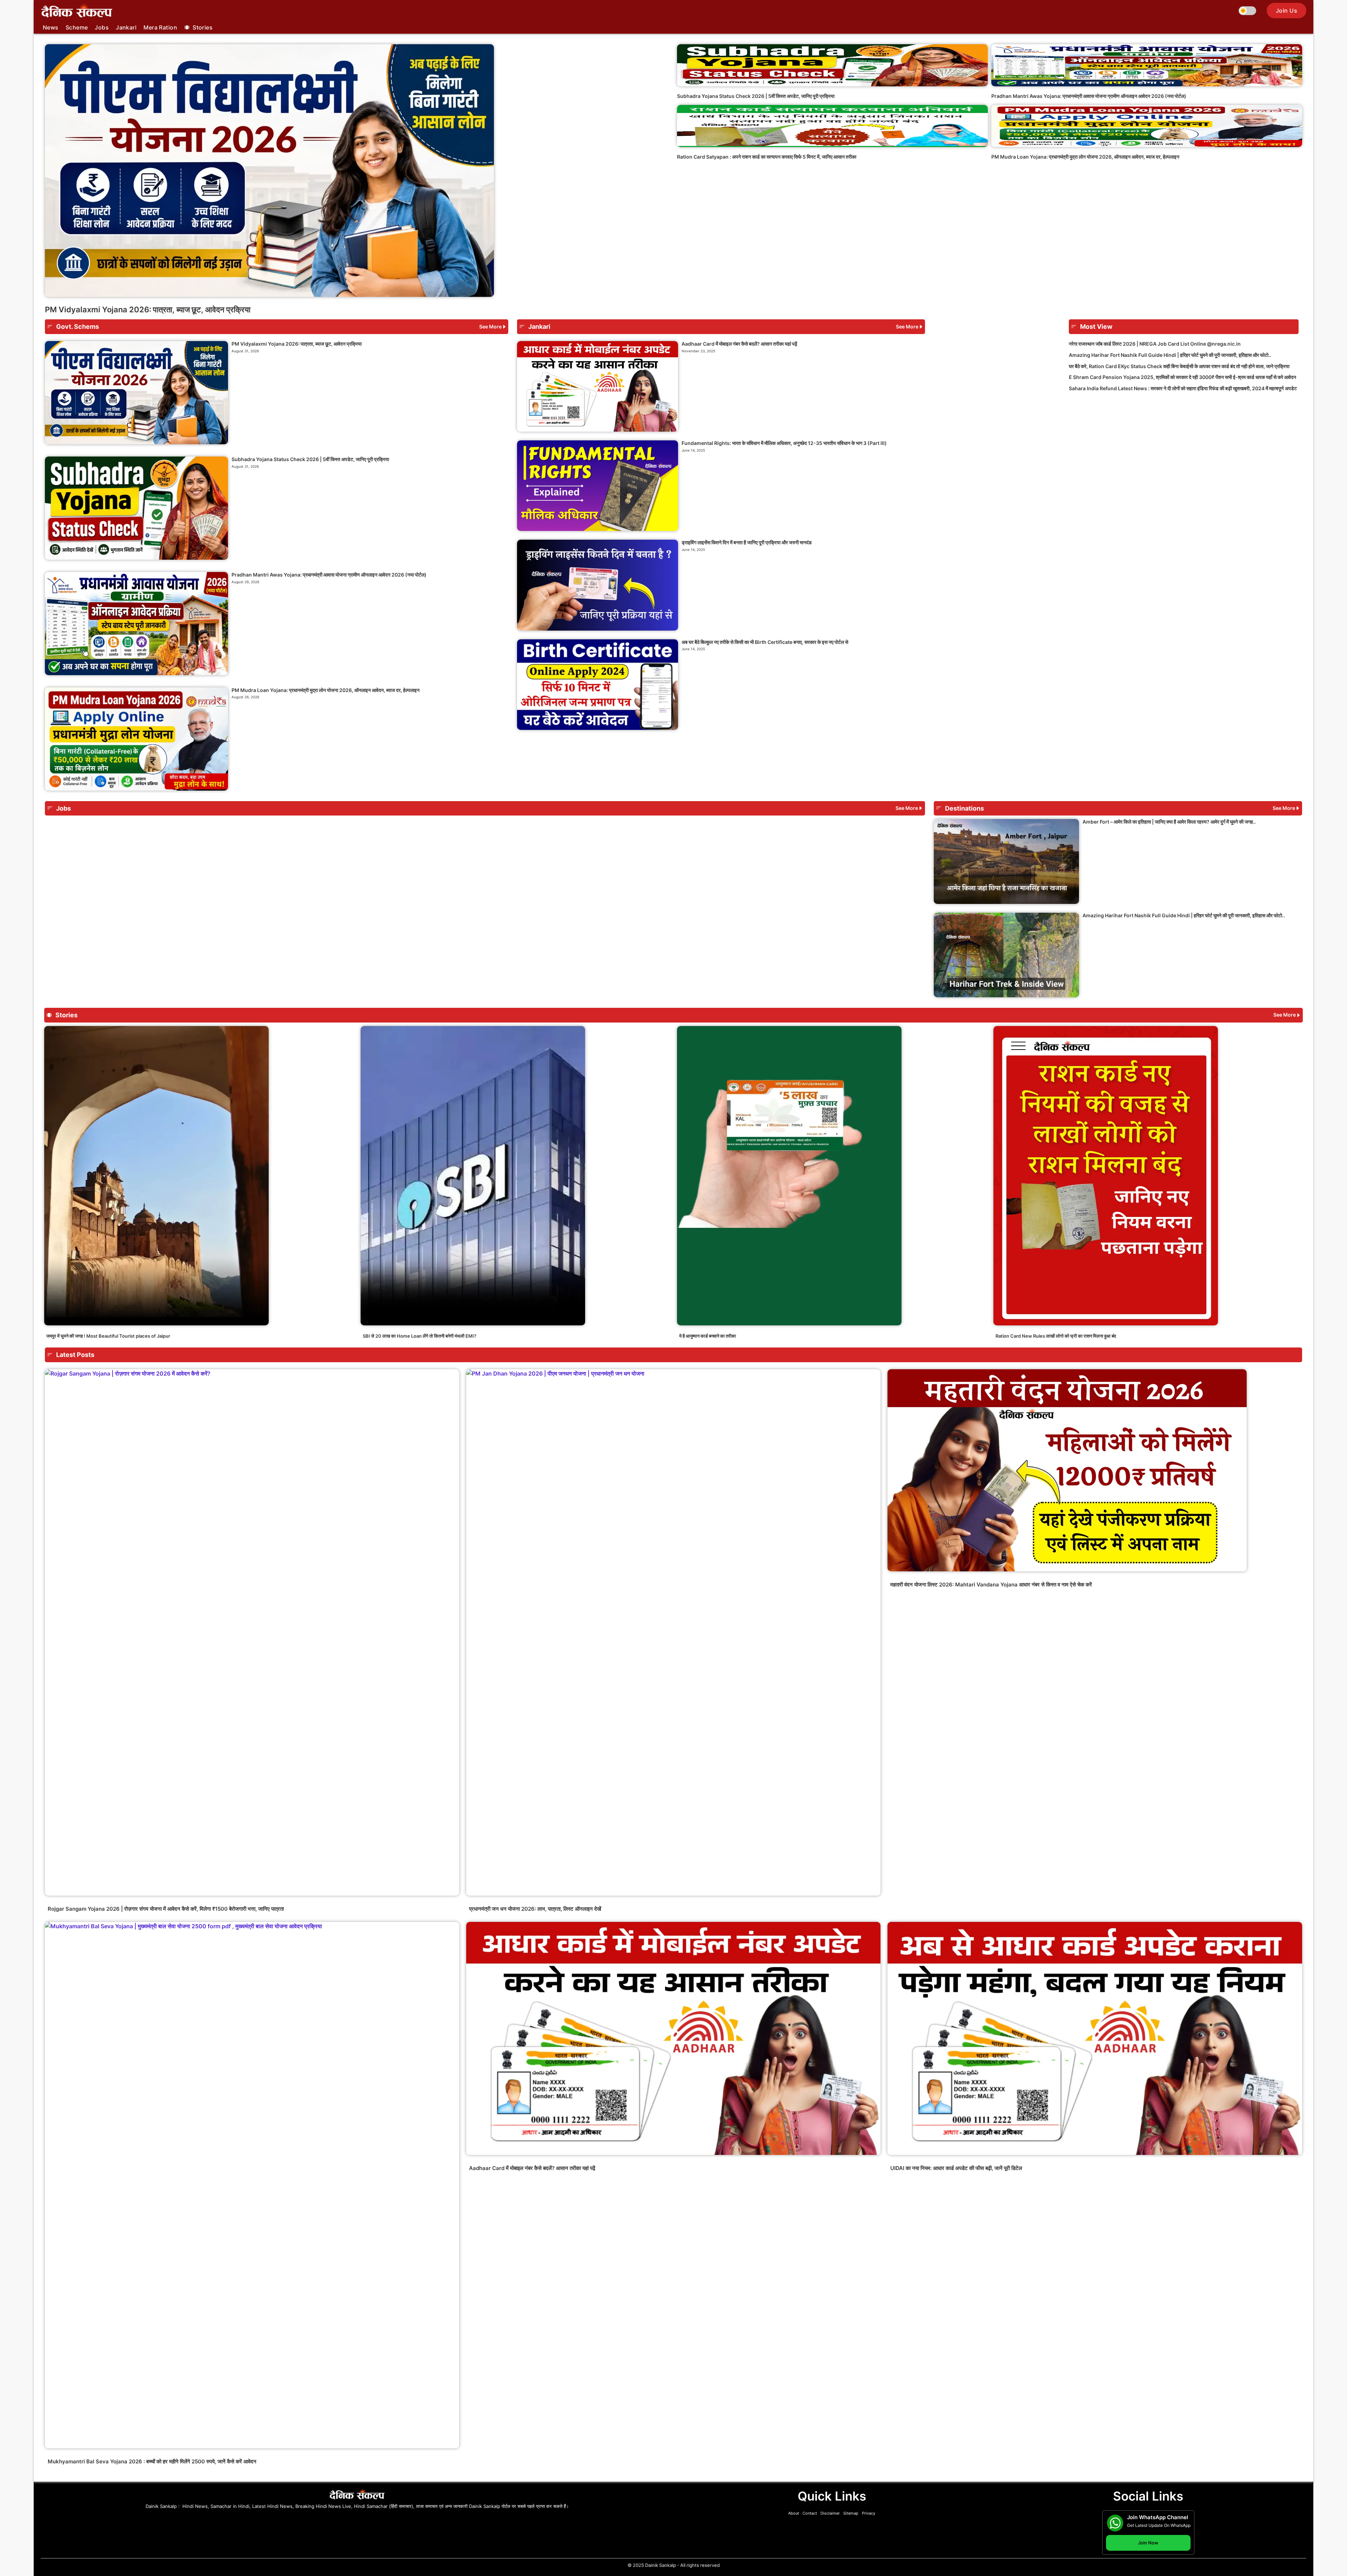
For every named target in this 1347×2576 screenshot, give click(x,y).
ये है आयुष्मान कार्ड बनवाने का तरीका (708, 1336)
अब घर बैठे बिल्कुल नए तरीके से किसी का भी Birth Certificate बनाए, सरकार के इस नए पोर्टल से (765, 642)
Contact (810, 2513)
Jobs (102, 27)
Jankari (126, 27)
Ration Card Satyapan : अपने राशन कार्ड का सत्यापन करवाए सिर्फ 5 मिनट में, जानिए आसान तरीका (767, 157)
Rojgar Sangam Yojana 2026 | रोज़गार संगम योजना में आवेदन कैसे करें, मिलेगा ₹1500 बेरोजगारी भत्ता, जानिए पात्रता (166, 1909)
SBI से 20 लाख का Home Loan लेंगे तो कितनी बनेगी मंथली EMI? (420, 1336)
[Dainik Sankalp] (77, 11)
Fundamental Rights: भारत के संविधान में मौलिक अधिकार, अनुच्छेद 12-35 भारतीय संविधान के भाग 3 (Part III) (784, 443)
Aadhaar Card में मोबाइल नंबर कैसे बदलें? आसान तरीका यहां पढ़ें (739, 344)
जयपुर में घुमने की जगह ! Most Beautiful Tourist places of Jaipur (108, 1336)
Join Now (1148, 2543)
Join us (1286, 11)
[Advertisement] (1184, 455)
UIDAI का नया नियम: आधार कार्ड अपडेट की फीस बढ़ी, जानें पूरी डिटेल (956, 2168)
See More (490, 327)
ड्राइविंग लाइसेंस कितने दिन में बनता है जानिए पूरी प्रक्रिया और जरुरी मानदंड (747, 542)
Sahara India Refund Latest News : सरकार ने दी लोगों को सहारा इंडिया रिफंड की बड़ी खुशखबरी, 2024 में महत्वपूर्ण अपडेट (1183, 388)
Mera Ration (160, 27)
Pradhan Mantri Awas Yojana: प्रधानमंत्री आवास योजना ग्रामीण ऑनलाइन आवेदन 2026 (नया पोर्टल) (1089, 96)
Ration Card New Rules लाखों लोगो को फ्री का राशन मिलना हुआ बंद (1056, 1336)
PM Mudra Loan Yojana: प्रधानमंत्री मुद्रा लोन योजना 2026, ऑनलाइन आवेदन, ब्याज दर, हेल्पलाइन (1085, 157)
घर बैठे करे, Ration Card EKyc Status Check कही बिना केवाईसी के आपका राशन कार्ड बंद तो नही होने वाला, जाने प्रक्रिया (1179, 366)
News (51, 27)
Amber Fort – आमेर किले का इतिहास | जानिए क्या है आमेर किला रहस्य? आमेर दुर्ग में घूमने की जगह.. (1169, 822)
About (794, 2513)
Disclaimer (830, 2513)
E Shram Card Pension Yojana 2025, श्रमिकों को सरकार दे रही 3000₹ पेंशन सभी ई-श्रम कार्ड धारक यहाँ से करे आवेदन (1182, 377)
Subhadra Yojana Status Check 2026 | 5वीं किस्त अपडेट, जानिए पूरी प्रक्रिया (756, 96)
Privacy (869, 2513)
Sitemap (851, 2513)
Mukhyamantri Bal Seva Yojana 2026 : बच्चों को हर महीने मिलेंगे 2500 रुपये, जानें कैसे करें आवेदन (152, 2461)
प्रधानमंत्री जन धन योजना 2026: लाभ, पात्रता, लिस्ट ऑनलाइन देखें (535, 1909)
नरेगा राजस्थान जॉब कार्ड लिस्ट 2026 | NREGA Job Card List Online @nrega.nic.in (1155, 344)
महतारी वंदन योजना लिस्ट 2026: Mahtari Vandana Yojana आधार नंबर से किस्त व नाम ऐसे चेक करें (991, 1585)
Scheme (77, 27)
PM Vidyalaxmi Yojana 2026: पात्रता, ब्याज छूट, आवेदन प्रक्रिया (148, 309)
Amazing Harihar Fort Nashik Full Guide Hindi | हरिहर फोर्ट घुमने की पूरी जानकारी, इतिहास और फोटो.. (1170, 355)
